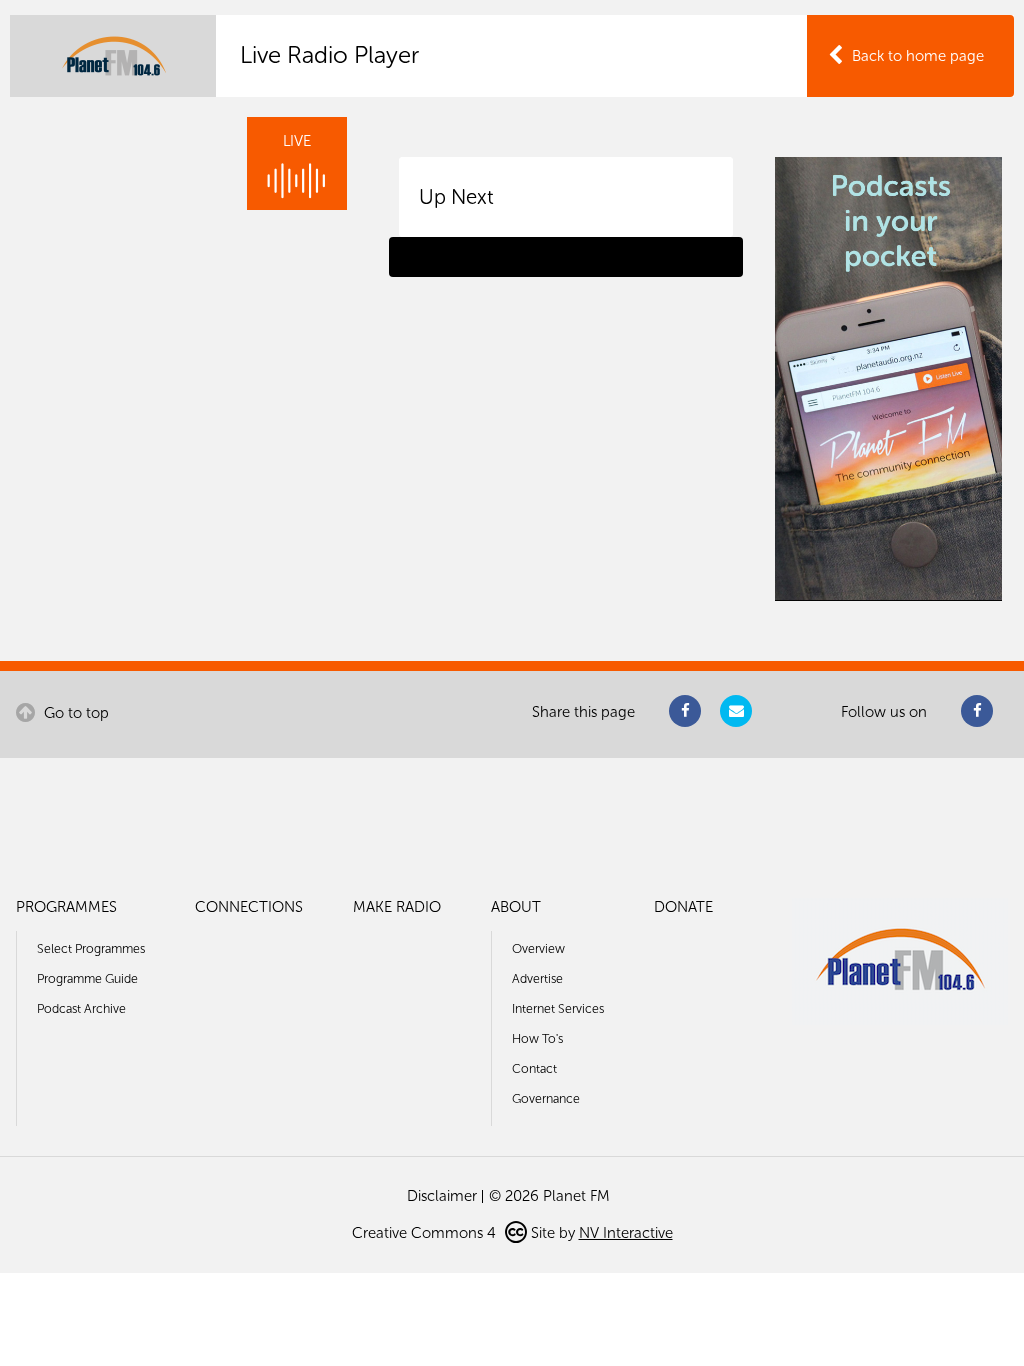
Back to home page (918, 56)
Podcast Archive (81, 1008)
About (516, 907)
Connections (249, 907)
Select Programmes (91, 948)
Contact (534, 1068)
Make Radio (397, 907)
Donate (683, 907)
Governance (546, 1098)
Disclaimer (442, 1196)
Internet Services (558, 1008)
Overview (538, 948)
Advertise (537, 978)
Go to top (74, 713)
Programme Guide (87, 978)
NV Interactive (626, 1233)
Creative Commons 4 (426, 1233)
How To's (537, 1038)
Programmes (66, 907)
